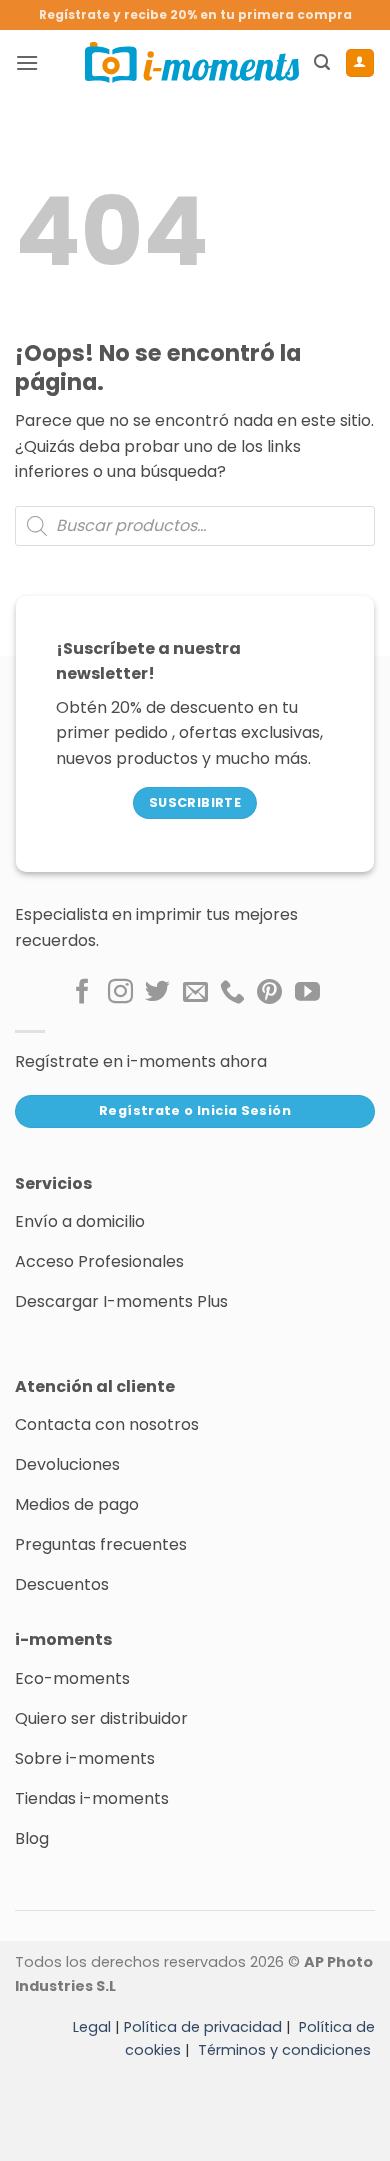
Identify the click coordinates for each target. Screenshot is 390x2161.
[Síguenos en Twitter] (157, 993)
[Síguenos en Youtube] (307, 993)
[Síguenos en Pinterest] (269, 993)
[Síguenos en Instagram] (120, 993)
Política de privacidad (203, 2027)
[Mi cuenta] (360, 63)
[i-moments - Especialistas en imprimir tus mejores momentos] (192, 62)
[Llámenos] (232, 993)
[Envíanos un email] (195, 993)
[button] (27, 62)
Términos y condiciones (284, 2050)
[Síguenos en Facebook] (82, 993)
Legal (92, 2027)
